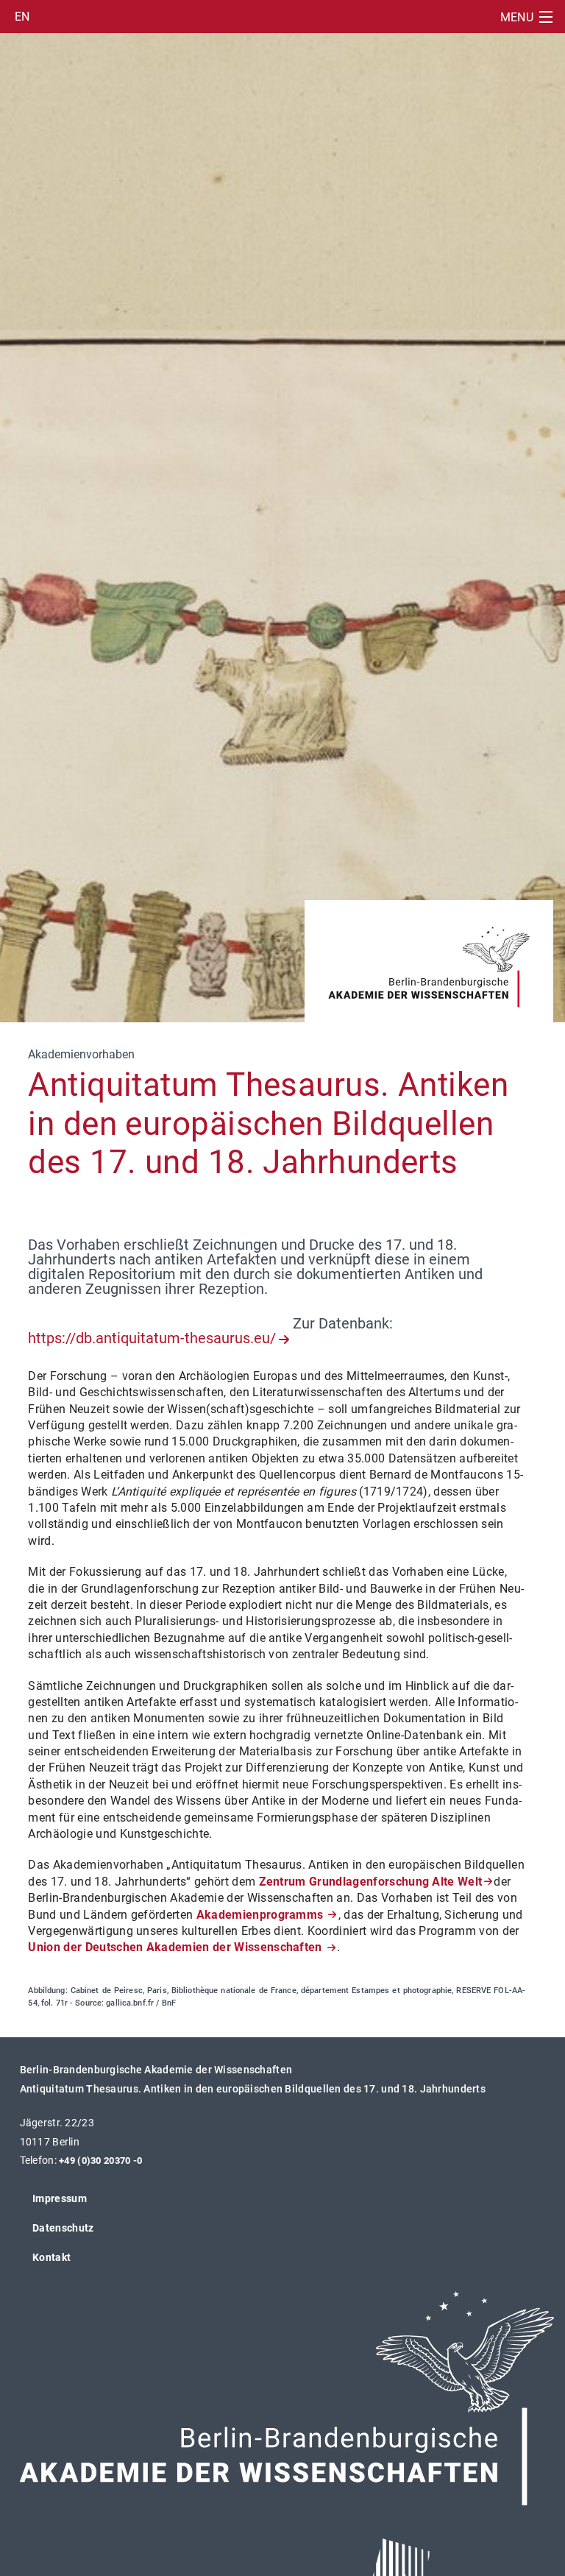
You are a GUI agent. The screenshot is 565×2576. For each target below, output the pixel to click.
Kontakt (51, 2257)
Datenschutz (63, 2228)
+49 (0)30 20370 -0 (100, 2161)
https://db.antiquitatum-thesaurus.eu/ (152, 1338)
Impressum (60, 2198)
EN (22, 17)
